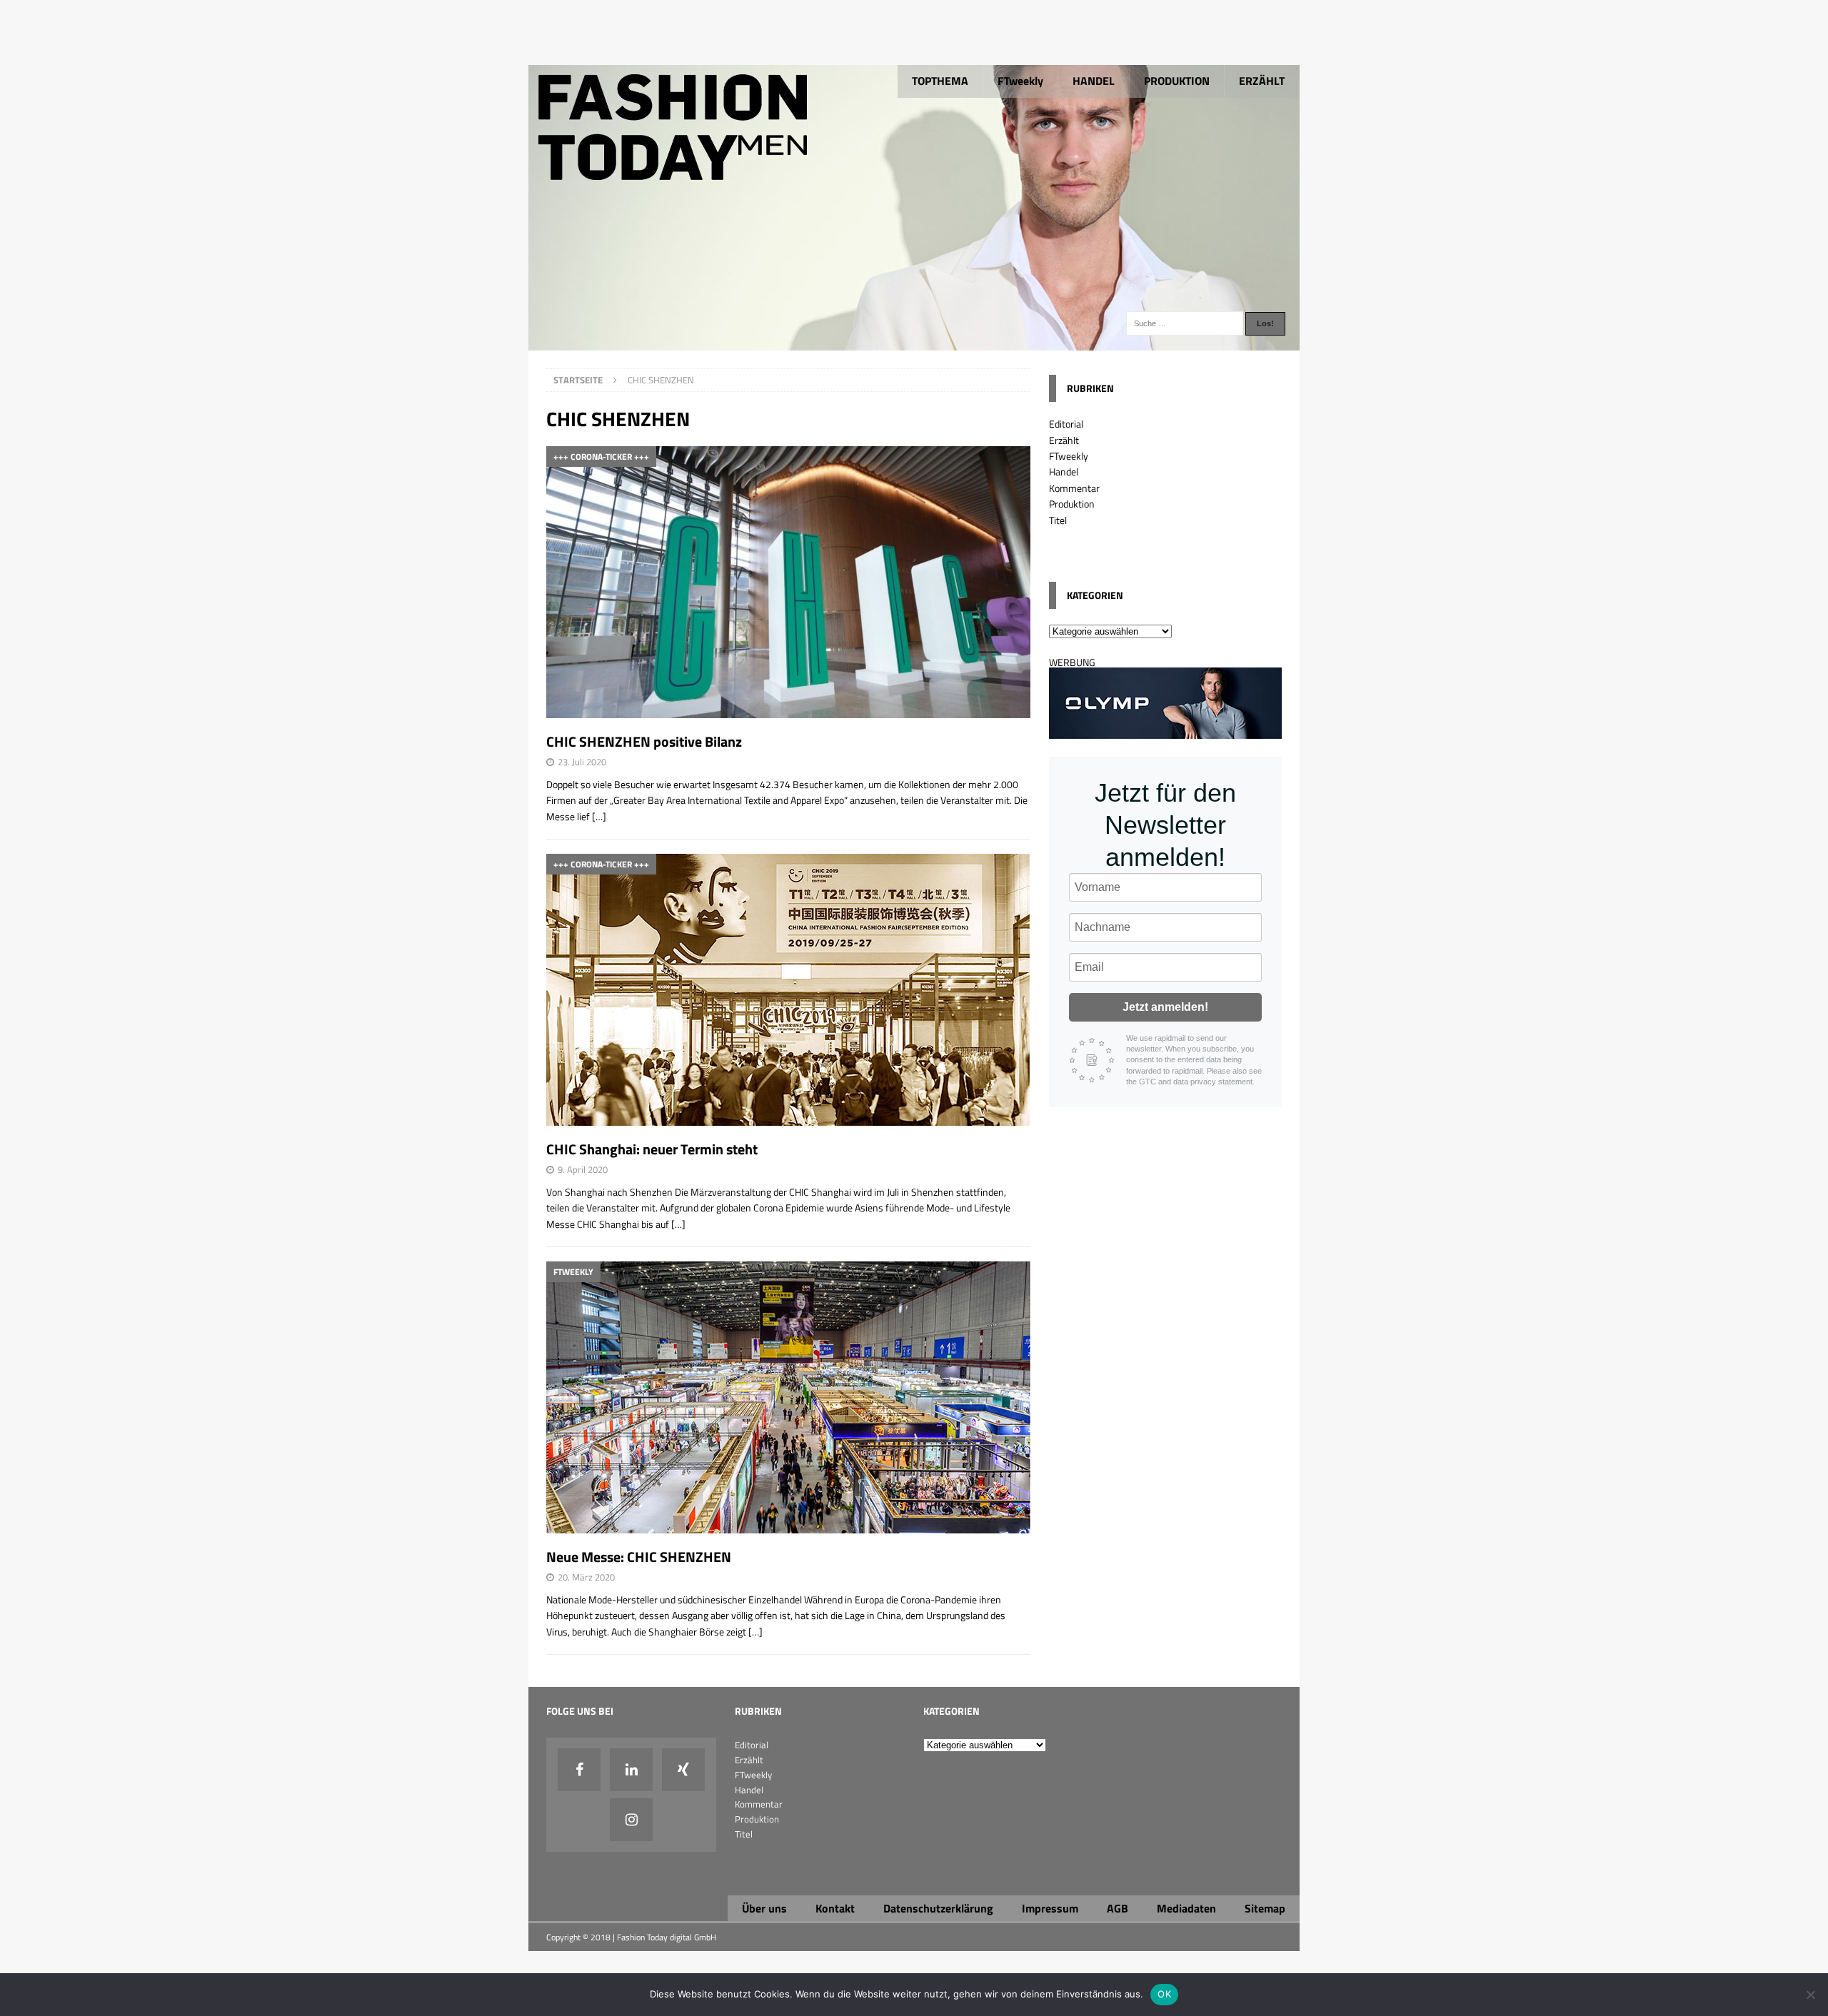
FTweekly (1020, 81)
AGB (1118, 1908)
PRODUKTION (1177, 81)
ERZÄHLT (1262, 81)
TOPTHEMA (940, 81)
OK (1164, 1994)
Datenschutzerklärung (938, 1908)
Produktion (1072, 504)
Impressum (1050, 1908)
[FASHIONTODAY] (914, 342)
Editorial (1066, 424)
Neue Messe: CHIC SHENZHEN (639, 1557)
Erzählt (1064, 440)
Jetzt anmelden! (1165, 1007)
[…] (599, 816)
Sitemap (1265, 1908)
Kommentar (1074, 488)
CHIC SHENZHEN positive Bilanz (644, 741)
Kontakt (835, 1908)
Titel (1058, 520)
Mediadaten (1186, 1908)
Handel (1064, 472)
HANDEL (1094, 81)
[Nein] (1810, 1995)
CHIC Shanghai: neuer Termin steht (652, 1149)
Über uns (764, 1908)
